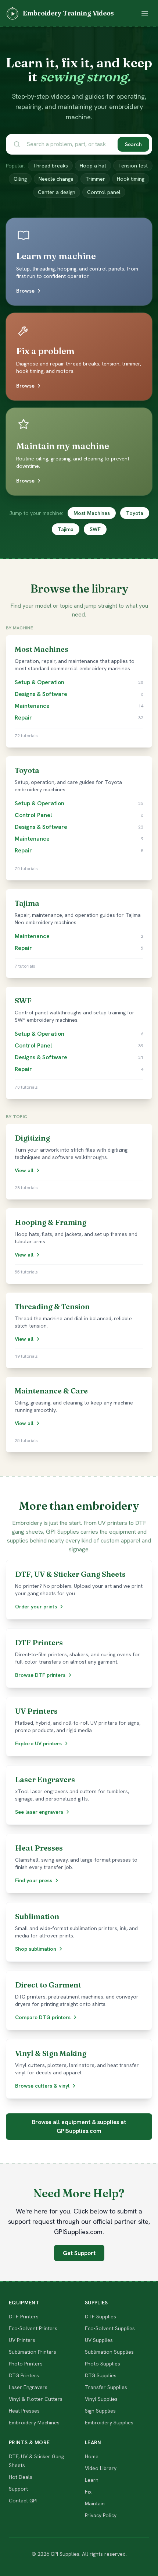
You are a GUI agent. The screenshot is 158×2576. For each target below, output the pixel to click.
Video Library (101, 2468)
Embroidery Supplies (109, 2423)
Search (133, 144)
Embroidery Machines (34, 2423)
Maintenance (32, 706)
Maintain (95, 2503)
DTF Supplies (100, 2317)
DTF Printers (24, 2317)
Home (92, 2456)
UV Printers (22, 2340)
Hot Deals (21, 2477)
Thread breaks (50, 166)
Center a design (57, 192)
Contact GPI (23, 2501)
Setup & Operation (39, 682)
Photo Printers (26, 2364)
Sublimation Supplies (109, 2352)
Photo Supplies (103, 2364)
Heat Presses (24, 2411)
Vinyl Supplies (101, 2399)
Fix (88, 2492)
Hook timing (131, 179)
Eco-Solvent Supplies (110, 2328)
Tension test (133, 166)
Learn (92, 2480)
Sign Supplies (100, 2411)
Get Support (79, 2253)
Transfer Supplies (106, 2387)
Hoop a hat (93, 166)
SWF (95, 529)
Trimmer (95, 179)
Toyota (135, 513)
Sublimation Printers (33, 2352)
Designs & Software (41, 694)
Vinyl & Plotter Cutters (36, 2399)
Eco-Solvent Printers (33, 2328)
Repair (23, 718)
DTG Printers (24, 2375)
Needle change (56, 179)
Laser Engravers (28, 2387)
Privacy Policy (101, 2515)
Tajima (66, 529)
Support (18, 2489)
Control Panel (33, 815)
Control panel (104, 192)
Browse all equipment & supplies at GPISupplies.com (79, 2126)
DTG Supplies (101, 2375)
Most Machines (92, 513)
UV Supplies (99, 2340)
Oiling (20, 179)
